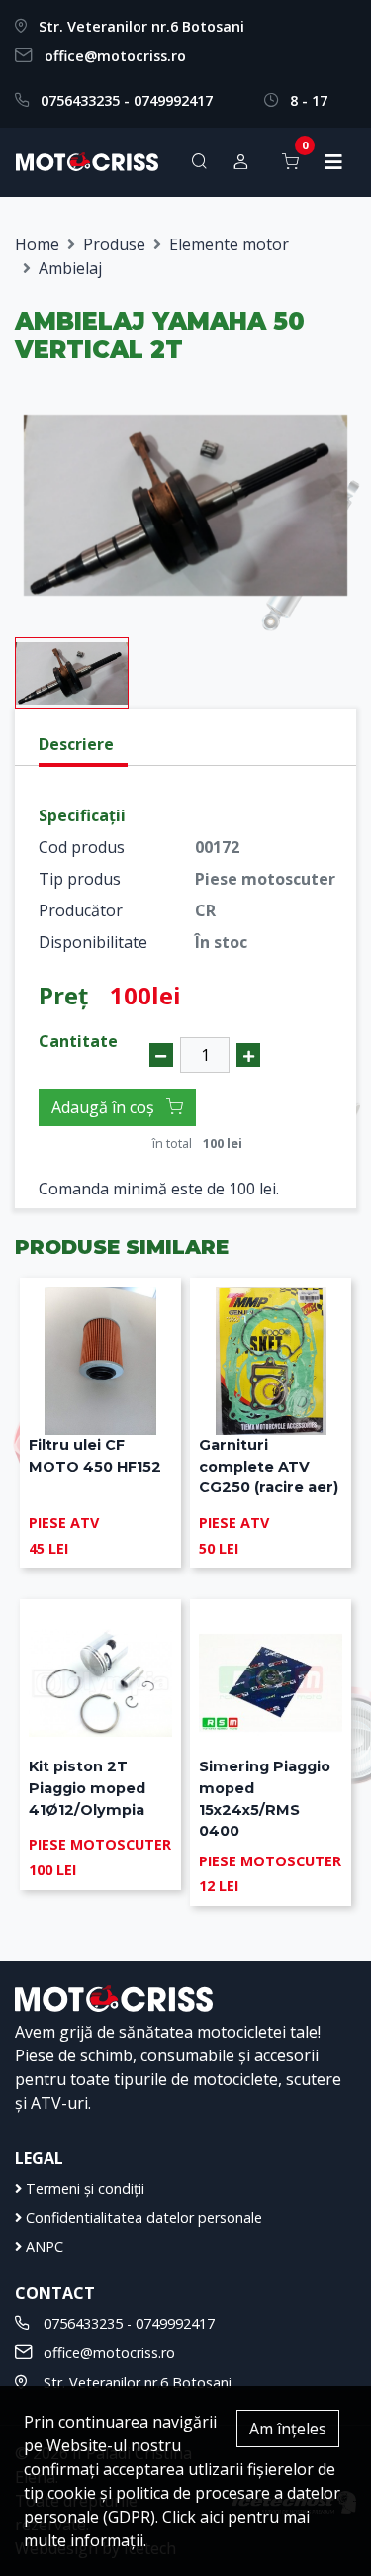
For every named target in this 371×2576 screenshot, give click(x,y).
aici (212, 2517)
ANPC (43, 2247)
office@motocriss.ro (115, 56)
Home (37, 244)
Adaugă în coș (105, 1107)
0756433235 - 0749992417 (127, 100)
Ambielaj (70, 268)
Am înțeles (288, 2429)
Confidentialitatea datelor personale (142, 2217)
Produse (114, 244)
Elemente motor (229, 244)
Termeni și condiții (83, 2189)
